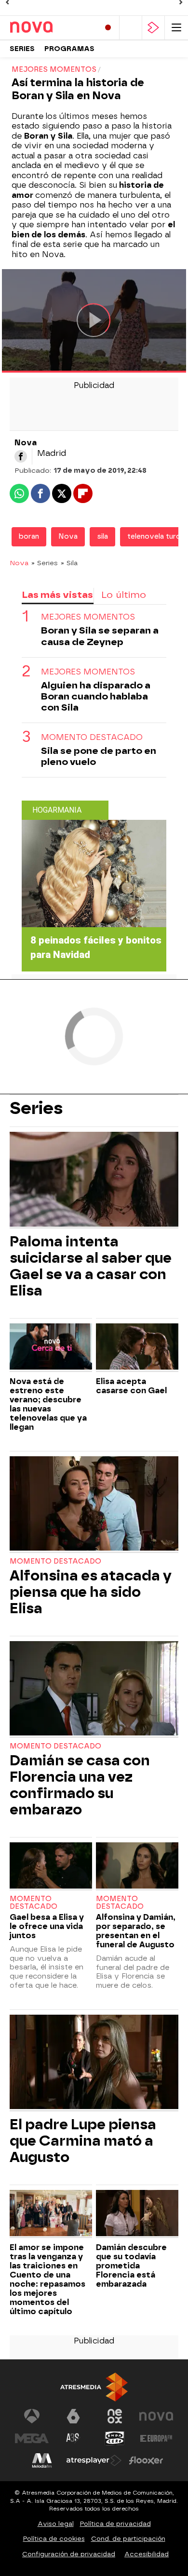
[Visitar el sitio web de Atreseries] (73, 2438)
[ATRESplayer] (153, 28)
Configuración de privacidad (69, 2554)
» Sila (69, 563)
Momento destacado (55, 1561)
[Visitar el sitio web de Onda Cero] (115, 2438)
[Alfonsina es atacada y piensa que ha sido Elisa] (94, 1505)
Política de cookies (54, 2539)
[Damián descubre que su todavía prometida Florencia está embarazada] (137, 2214)
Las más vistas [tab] (57, 595)
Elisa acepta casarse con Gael (131, 1386)
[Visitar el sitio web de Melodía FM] (42, 2460)
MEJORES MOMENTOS (88, 617)
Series (22, 49)
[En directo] (108, 28)
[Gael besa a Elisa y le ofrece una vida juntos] (51, 1867)
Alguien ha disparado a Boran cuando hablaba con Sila (96, 696)
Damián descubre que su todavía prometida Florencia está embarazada (131, 2266)
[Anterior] (7, 2)
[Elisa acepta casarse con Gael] (137, 1348)
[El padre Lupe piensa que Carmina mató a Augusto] (94, 2063)
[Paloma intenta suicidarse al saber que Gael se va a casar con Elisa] (94, 1180)
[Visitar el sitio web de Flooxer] (146, 2460)
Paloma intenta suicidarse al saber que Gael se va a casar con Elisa (91, 1266)
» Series (45, 563)
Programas (69, 49)
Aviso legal (56, 2524)
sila (102, 537)
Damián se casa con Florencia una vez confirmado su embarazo (80, 1785)
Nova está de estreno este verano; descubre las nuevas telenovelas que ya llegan (48, 1404)
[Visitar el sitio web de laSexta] (73, 2416)
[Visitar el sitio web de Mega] (32, 2438)
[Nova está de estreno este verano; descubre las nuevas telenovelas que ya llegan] (51, 1348)
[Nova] (51, 27)
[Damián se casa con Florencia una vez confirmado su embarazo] (94, 1689)
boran (29, 537)
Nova (68, 537)
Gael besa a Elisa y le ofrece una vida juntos (47, 1926)
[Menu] (176, 28)
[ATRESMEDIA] (94, 2387)
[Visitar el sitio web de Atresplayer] (94, 2460)
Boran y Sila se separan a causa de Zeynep (100, 636)
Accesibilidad (147, 2554)
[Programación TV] (131, 28)
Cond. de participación (128, 2539)
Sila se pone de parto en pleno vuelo (99, 756)
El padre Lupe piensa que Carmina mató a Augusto (83, 2141)
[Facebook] (21, 456)
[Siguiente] (181, 2)
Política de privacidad (115, 2524)
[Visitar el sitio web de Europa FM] (156, 2438)
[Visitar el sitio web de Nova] (156, 2416)
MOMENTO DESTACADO (92, 737)
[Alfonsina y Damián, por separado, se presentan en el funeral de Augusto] (137, 1867)
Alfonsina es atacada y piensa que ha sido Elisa (91, 1592)
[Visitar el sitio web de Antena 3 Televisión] (32, 2416)
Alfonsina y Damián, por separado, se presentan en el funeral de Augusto (136, 1931)
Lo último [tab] (124, 595)
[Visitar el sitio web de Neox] (115, 2416)
